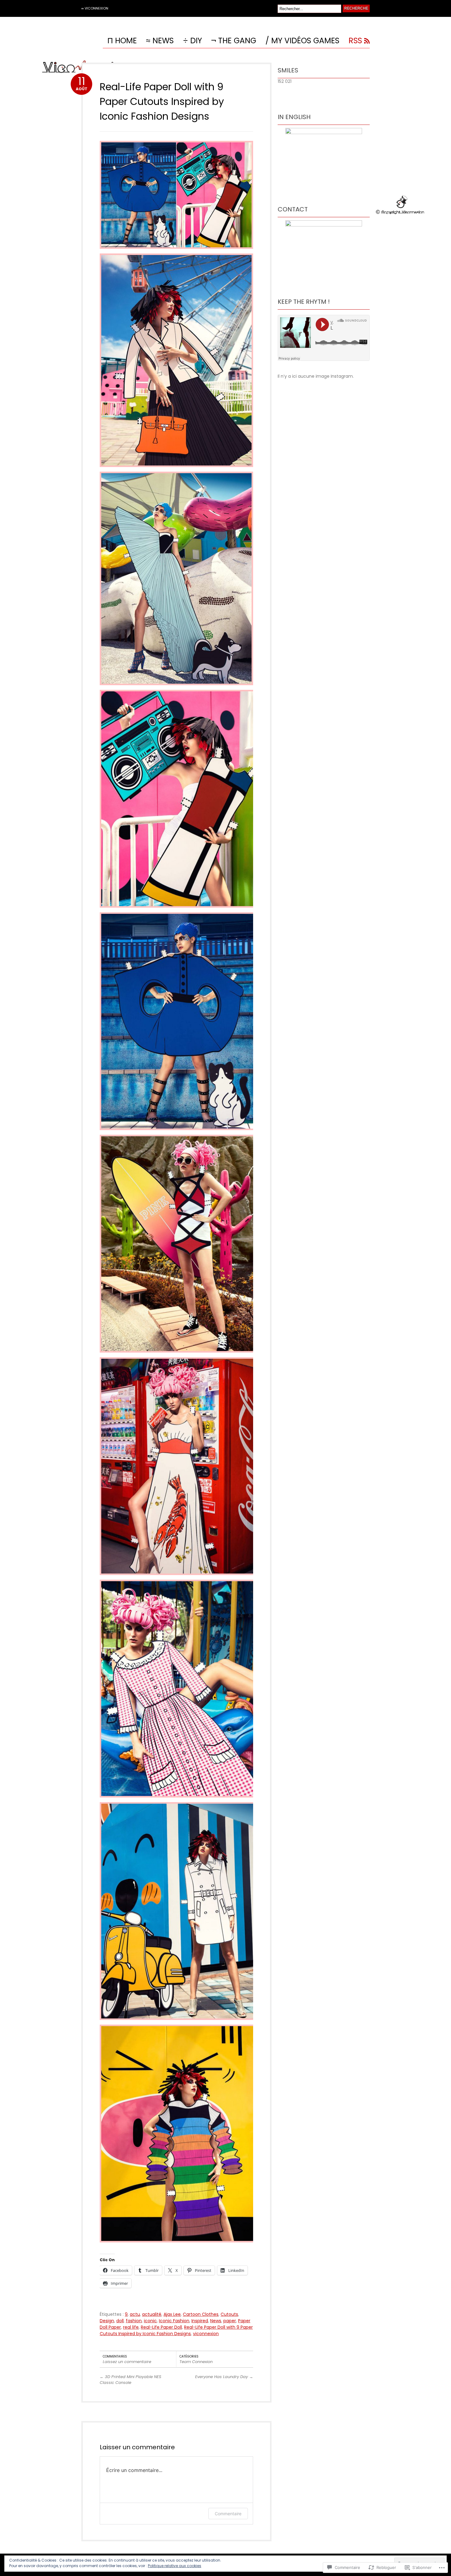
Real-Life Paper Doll (161, 2327)
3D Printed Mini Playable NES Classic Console (131, 2380)
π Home (122, 41)
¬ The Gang (234, 41)
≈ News (160, 41)
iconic (150, 2321)
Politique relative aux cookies (175, 2566)
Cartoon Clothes (201, 2314)
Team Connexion (196, 2362)
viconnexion (206, 2334)
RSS (355, 41)
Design (107, 2321)
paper (230, 2321)
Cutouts (229, 2314)
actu (135, 2314)
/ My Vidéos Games (302, 41)
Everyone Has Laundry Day (224, 2377)
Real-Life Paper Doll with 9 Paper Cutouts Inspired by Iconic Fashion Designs (162, 101)
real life (131, 2327)
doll (120, 2321)
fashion (134, 2321)
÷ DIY (192, 41)
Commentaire (228, 2514)
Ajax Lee (172, 2314)
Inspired (200, 2321)
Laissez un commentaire (127, 2362)
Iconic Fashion (174, 2321)
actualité (152, 2314)
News (216, 2321)
